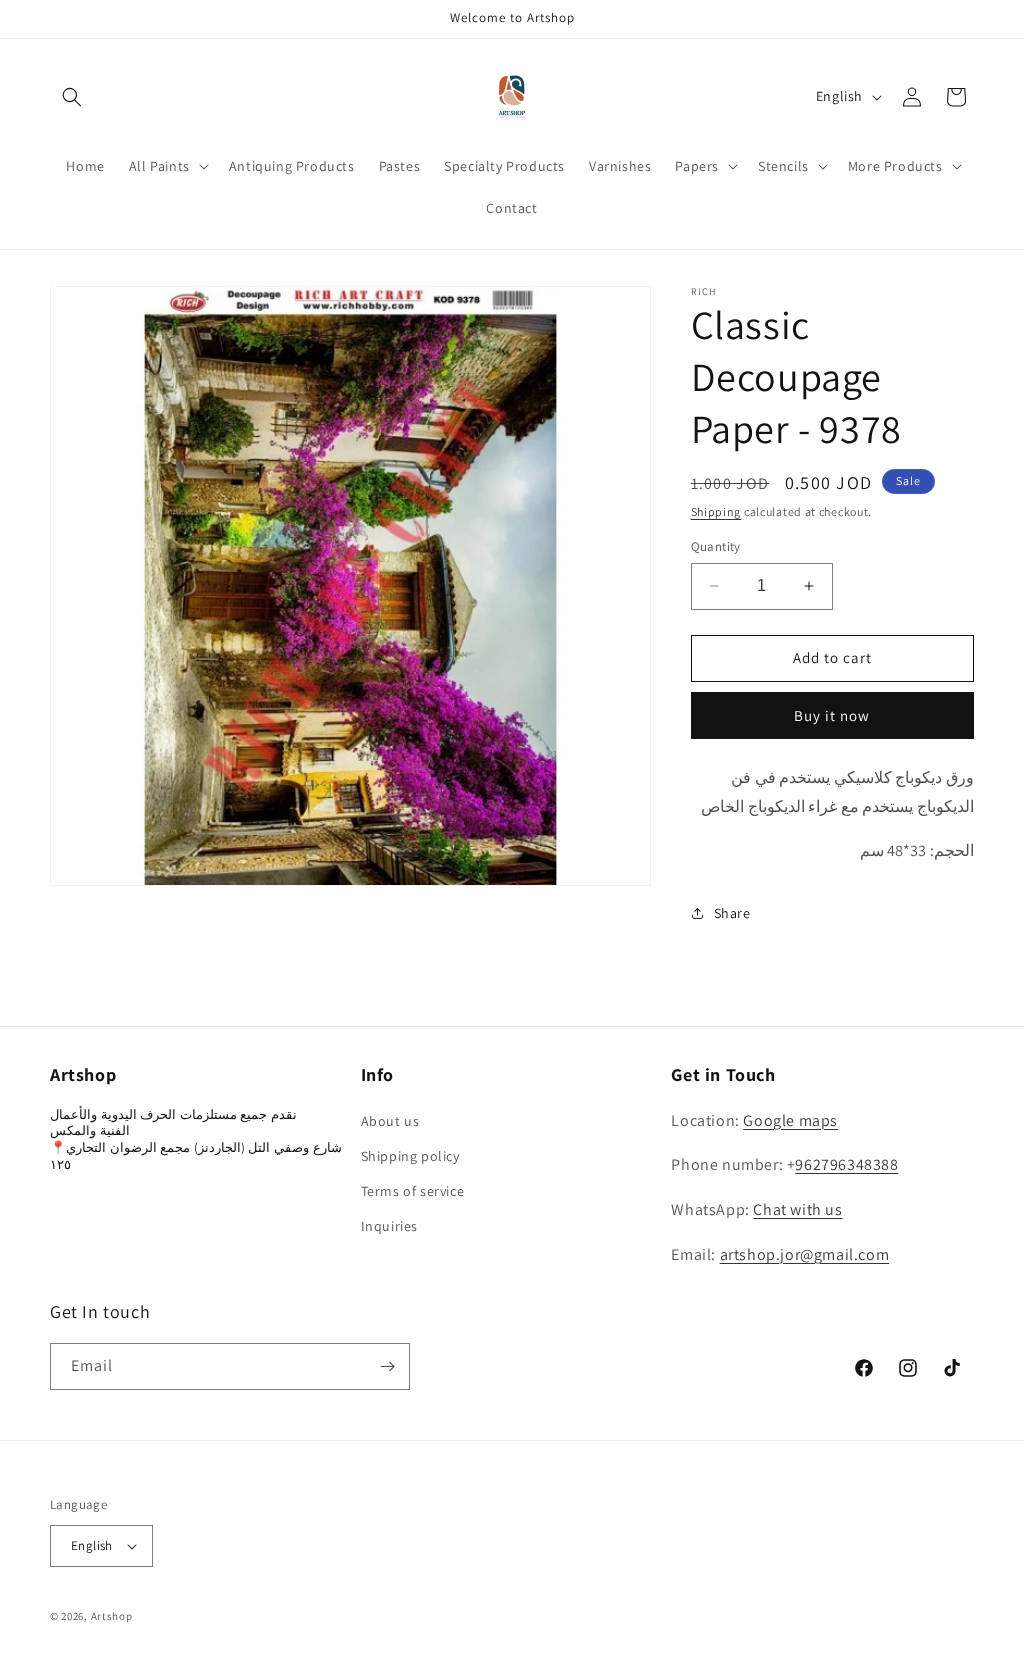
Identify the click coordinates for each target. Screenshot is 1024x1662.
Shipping (716, 511)
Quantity (716, 546)
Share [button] (732, 913)
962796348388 (846, 1164)
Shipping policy (410, 1156)
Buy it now (832, 715)
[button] (72, 97)
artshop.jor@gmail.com (805, 1254)
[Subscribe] (387, 1366)
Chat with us (797, 1209)
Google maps (790, 1120)
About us (390, 1121)
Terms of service (413, 1191)
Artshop (112, 1616)
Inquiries (389, 1226)
